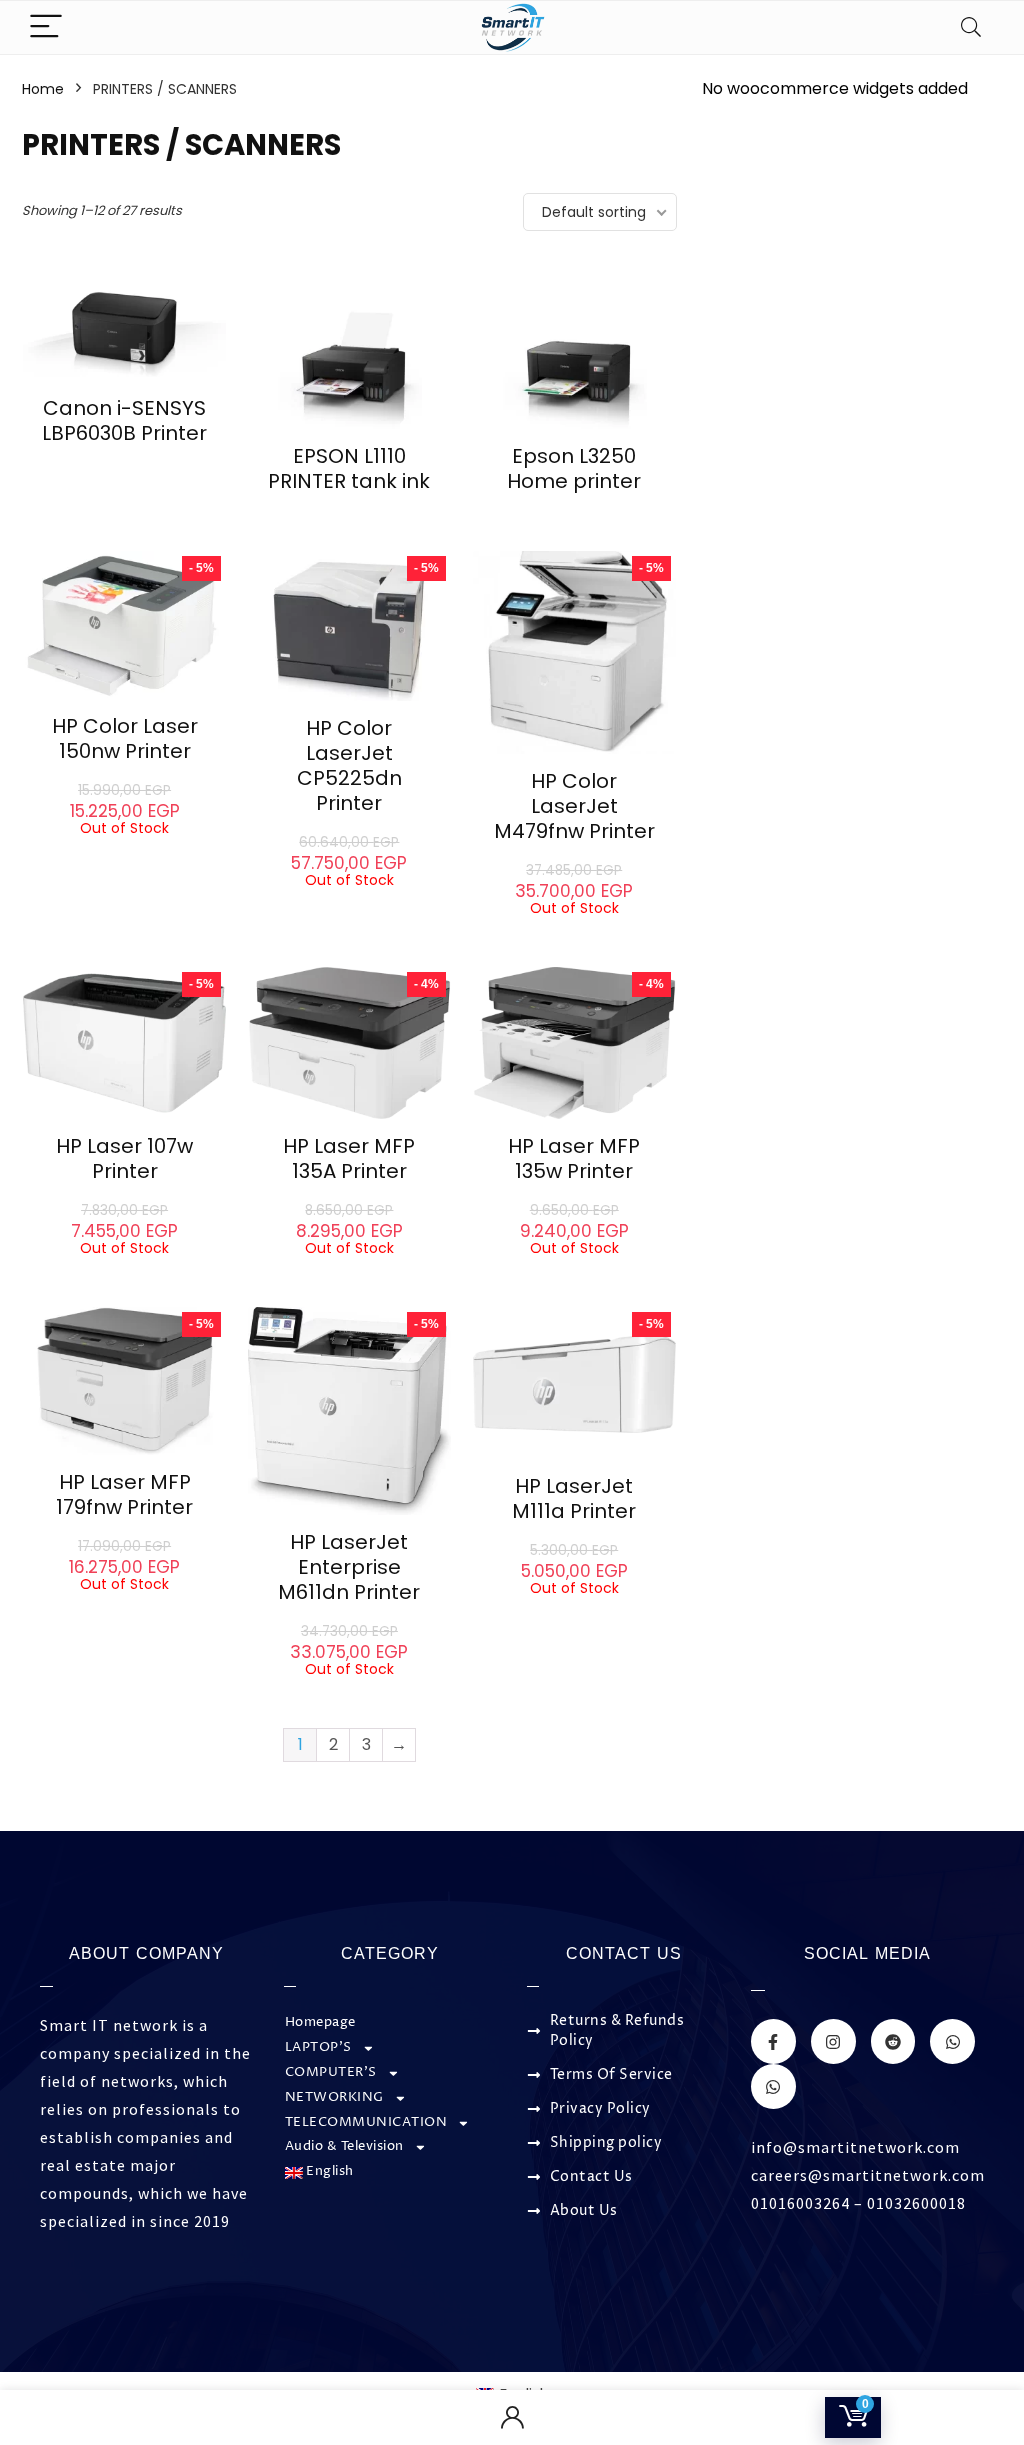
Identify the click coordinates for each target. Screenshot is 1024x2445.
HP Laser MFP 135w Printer (574, 1158)
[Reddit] (893, 2041)
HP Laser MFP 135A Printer (349, 1158)
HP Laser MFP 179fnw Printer (124, 1494)
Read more (125, 470)
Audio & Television (344, 2146)
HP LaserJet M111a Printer (574, 1498)
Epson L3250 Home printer (574, 468)
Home (43, 89)
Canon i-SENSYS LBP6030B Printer (124, 420)
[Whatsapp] (952, 2041)
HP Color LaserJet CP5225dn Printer (349, 765)
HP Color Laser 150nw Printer (125, 738)
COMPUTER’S (331, 2072)
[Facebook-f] (773, 2041)
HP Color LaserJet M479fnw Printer (574, 806)
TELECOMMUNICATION (366, 2122)
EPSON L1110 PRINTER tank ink (349, 468)
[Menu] (46, 27)
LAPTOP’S (318, 2047)
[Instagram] (833, 2041)
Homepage (320, 2022)
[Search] (971, 27)
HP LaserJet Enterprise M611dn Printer (349, 1567)
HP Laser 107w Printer (124, 1158)
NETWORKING (334, 2097)
